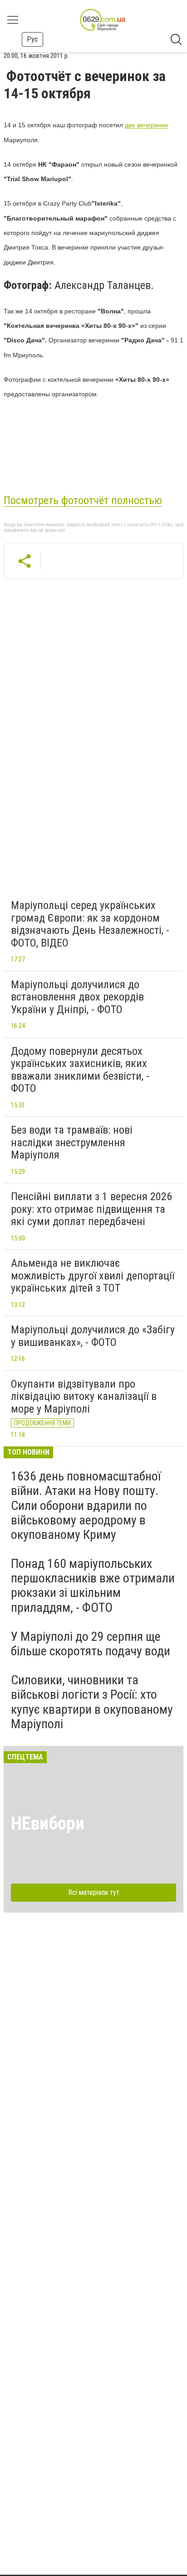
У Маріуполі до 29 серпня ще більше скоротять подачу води (91, 1644)
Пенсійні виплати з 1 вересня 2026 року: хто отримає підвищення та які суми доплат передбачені (91, 1209)
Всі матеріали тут (94, 1892)
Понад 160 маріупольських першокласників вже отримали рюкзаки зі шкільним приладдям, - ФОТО (93, 1586)
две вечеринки (146, 125)
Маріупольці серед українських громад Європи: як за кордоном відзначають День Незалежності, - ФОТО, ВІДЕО (90, 924)
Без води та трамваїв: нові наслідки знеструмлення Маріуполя (72, 1142)
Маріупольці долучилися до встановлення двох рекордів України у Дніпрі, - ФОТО (77, 997)
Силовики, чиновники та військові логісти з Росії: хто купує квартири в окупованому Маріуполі (92, 1702)
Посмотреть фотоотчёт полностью (83, 500)
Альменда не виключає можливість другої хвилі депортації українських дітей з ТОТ (93, 1276)
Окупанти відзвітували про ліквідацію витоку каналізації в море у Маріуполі (84, 1396)
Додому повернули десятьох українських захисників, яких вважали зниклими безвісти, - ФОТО (80, 1070)
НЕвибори (48, 1824)
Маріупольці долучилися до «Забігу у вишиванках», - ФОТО (93, 1336)
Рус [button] (32, 39)
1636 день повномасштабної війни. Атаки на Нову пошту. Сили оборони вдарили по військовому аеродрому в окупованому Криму (86, 1505)
